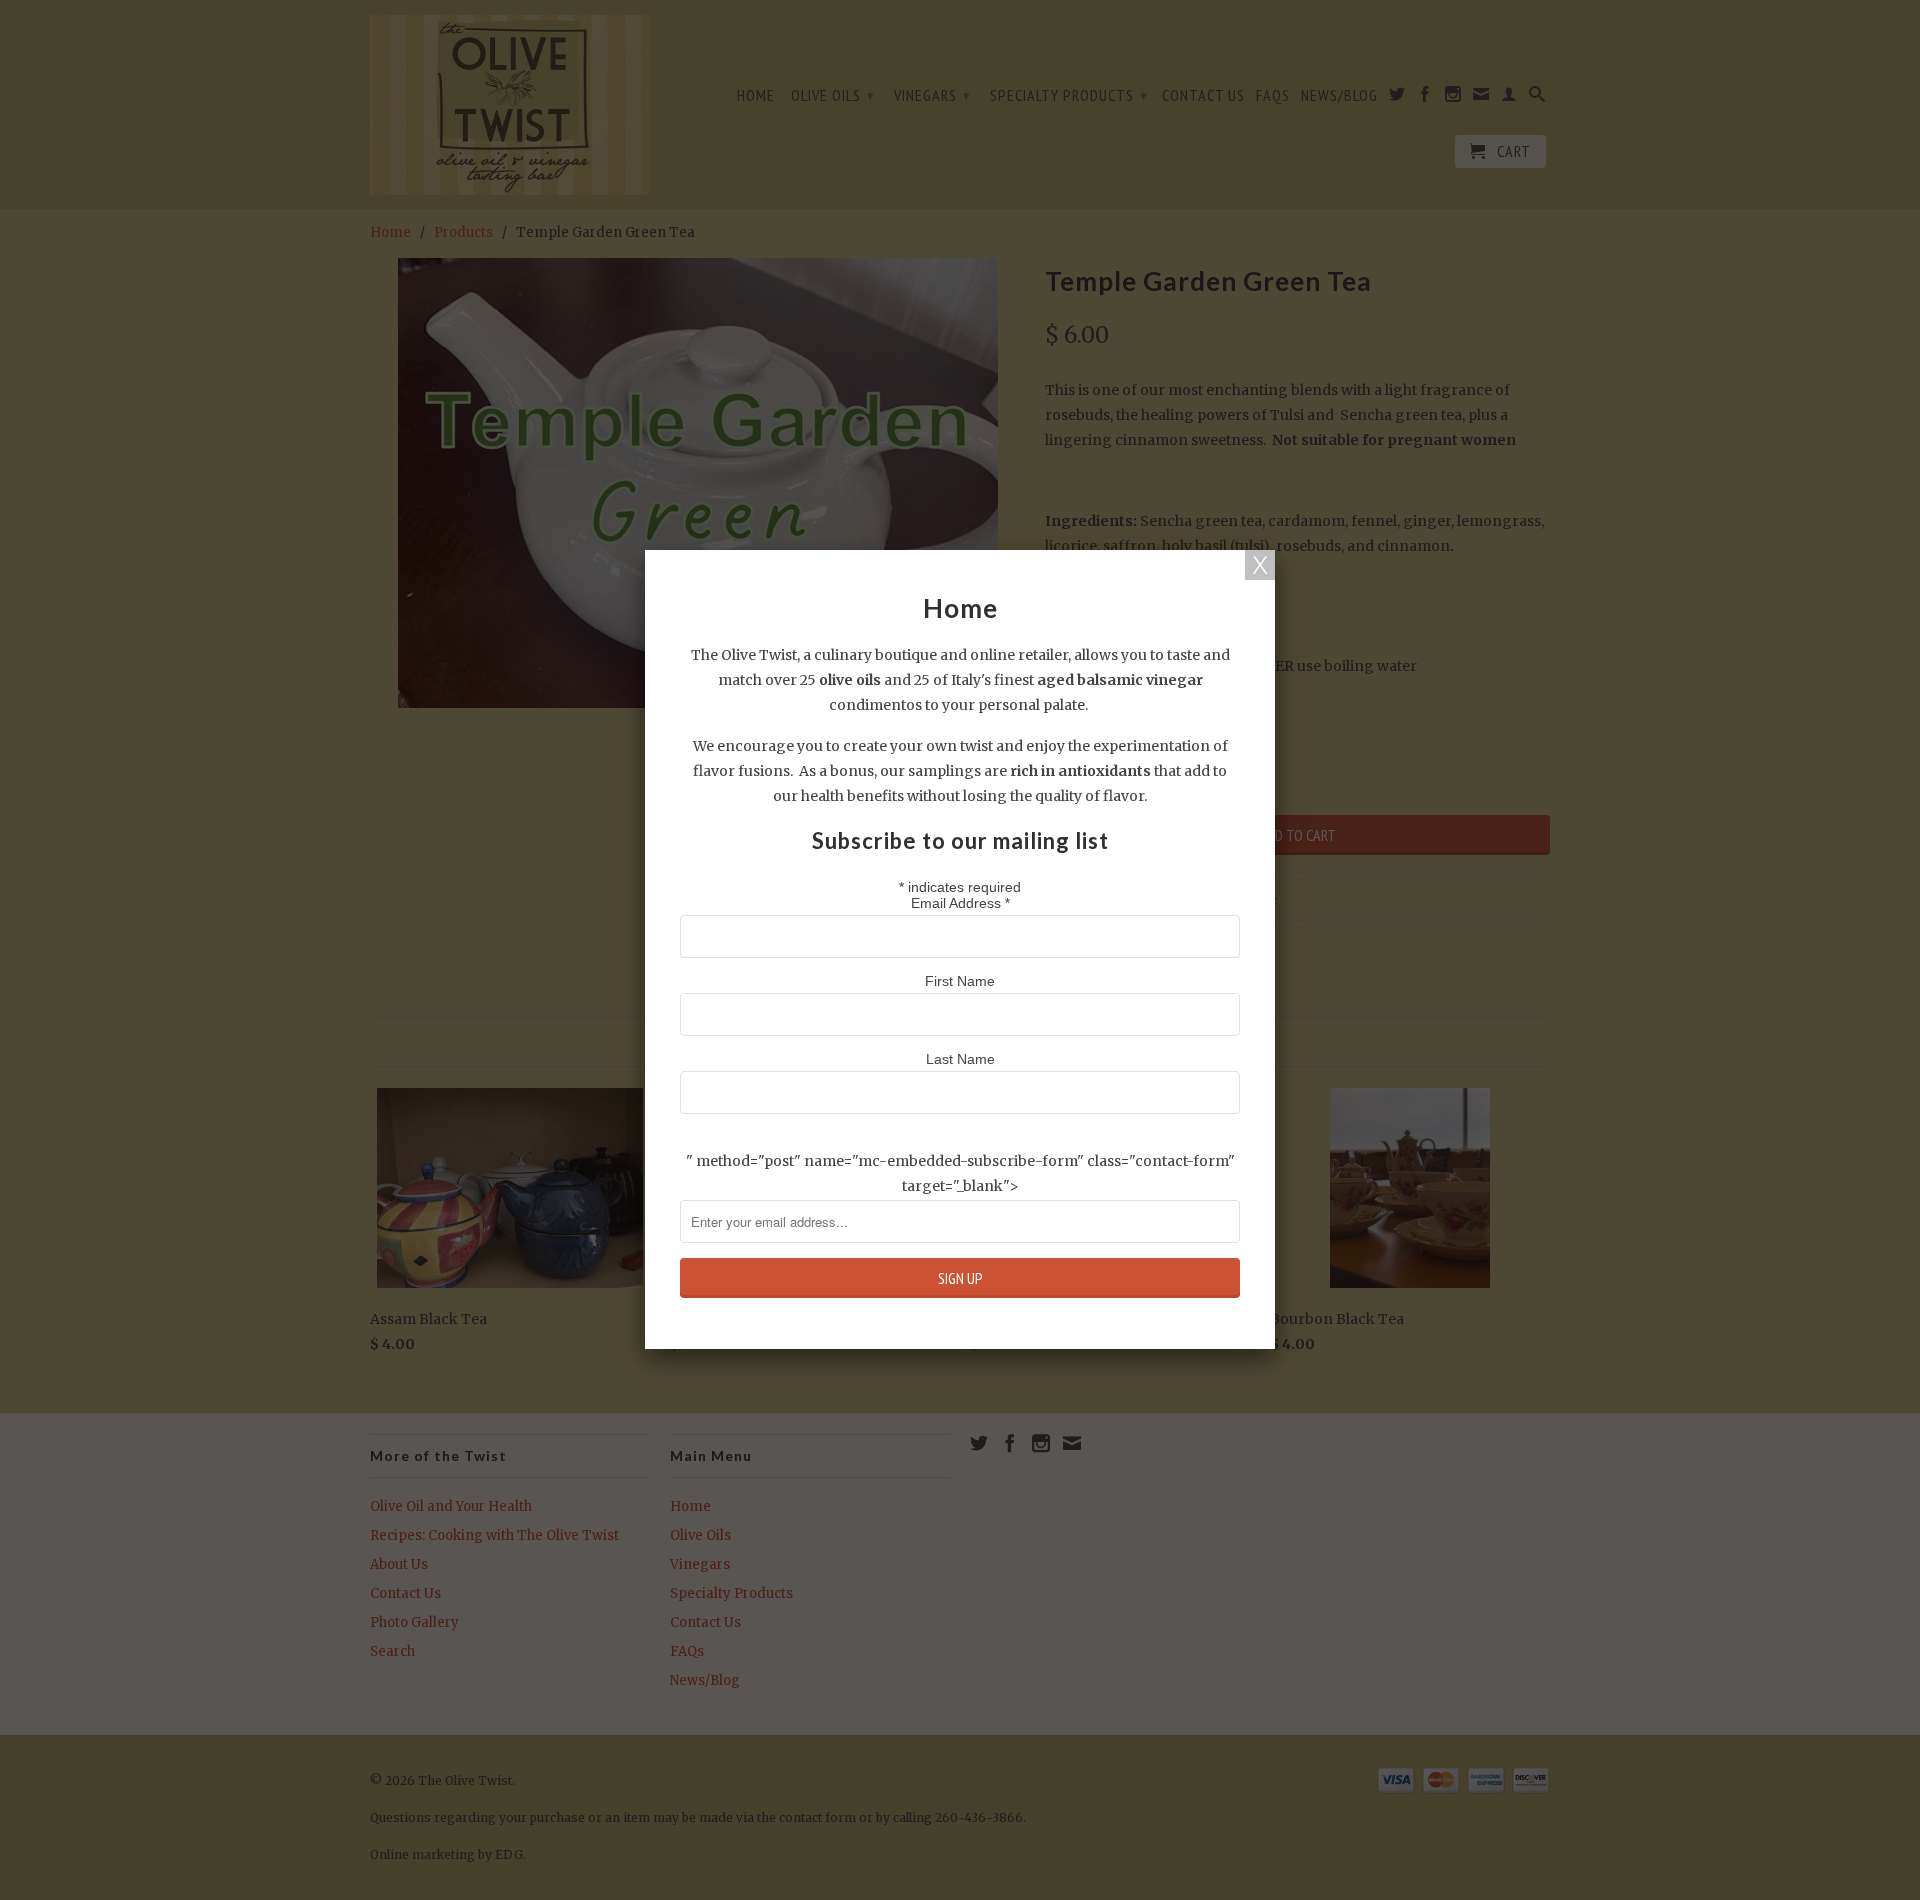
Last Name (960, 1059)
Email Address (960, 903)
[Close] (1260, 565)
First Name (960, 981)
